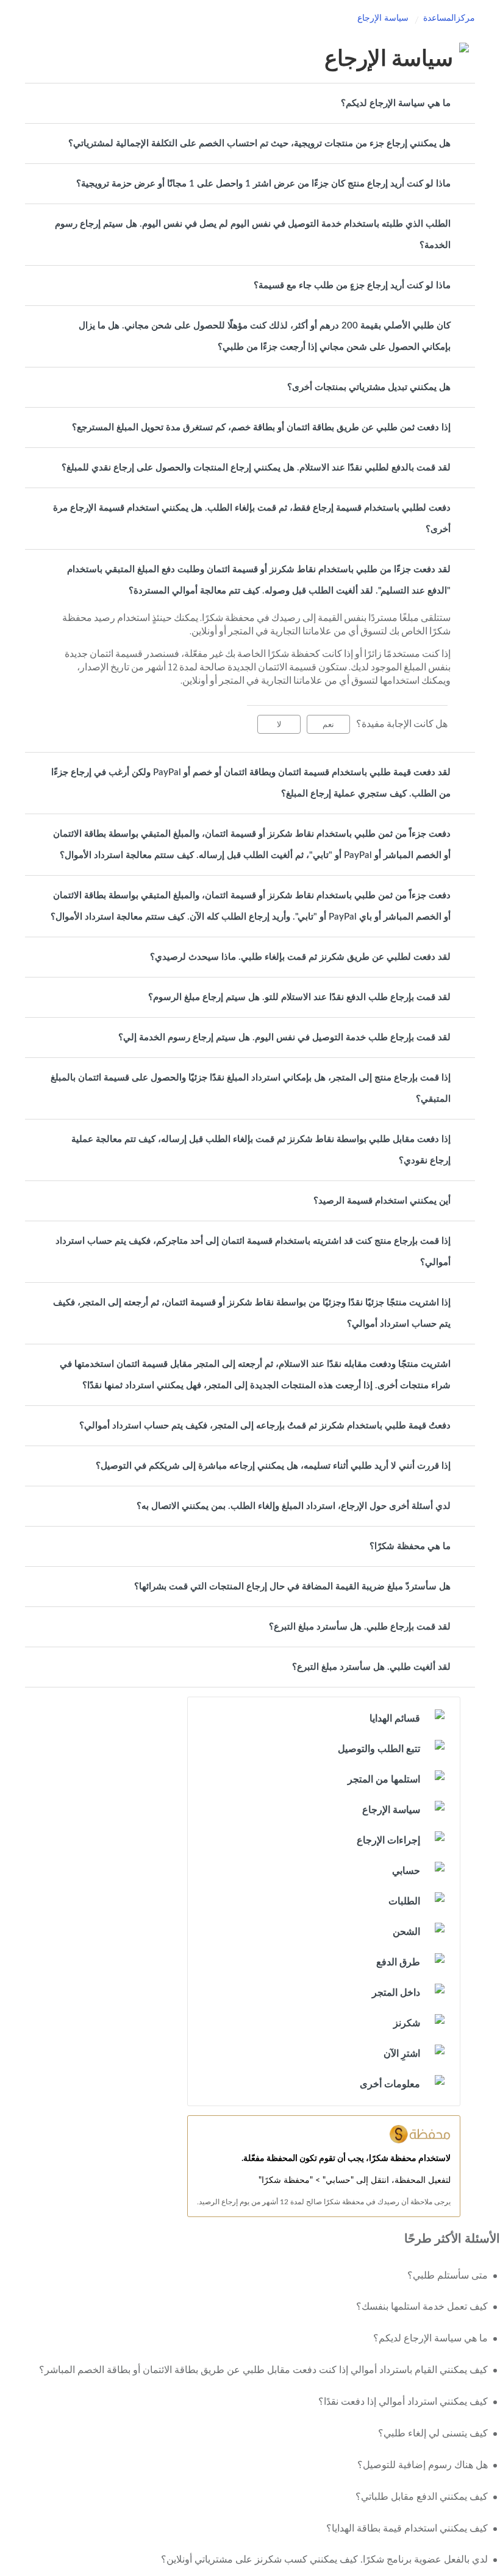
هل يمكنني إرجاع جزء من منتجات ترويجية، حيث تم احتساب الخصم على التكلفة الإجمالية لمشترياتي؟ (259, 144)
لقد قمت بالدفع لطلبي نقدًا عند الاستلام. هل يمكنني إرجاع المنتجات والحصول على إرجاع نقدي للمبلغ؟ (256, 468)
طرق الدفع (398, 1962)
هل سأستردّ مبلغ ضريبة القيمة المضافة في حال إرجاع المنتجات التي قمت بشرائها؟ (292, 1587)
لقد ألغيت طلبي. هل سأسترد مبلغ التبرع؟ (371, 1667)
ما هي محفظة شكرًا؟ (410, 1546)
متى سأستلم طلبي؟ (448, 2276)
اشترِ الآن (402, 2054)
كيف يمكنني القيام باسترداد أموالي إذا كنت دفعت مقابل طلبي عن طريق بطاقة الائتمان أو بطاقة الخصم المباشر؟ (263, 2370)
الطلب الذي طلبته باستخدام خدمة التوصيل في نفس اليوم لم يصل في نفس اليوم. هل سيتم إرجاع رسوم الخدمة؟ (253, 235)
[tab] (250, 103)
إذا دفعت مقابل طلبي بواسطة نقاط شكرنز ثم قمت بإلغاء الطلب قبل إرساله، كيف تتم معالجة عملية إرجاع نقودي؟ (261, 1150)
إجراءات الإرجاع (388, 1840)
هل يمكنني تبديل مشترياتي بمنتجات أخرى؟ (369, 387)
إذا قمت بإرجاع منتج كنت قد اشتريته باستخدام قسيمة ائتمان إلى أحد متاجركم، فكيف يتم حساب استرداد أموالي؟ (253, 1252)
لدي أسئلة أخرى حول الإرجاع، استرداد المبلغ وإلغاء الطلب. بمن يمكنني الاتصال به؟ (294, 1506)
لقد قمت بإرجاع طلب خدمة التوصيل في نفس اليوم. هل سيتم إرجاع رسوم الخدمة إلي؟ (284, 1038)
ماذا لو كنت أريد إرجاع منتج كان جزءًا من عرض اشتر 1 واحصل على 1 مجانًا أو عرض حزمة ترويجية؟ (263, 184)
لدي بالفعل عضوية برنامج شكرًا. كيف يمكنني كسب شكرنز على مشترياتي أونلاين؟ (324, 2560)
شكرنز (407, 2023)
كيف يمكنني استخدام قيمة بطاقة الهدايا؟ (407, 2528)
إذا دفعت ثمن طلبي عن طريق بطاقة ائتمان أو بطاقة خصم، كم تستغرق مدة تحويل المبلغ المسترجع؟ (261, 428)
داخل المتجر (396, 1993)
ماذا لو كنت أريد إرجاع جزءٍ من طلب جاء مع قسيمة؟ (352, 286)
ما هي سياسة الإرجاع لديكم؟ (396, 103)
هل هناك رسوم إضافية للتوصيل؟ (423, 2465)
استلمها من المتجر (384, 1779)
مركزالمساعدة (449, 18)
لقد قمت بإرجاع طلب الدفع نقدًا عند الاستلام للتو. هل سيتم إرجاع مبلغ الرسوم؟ (299, 997)
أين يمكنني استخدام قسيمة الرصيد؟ (382, 1201)
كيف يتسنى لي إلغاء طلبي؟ (433, 2433)
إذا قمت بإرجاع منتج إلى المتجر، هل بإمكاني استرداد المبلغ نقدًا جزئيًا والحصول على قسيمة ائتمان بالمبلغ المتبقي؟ (251, 1088)
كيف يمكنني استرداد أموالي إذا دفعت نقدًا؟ (403, 2402)
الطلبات (404, 1901)
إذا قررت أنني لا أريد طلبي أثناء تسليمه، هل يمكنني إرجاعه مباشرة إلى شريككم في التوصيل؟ (273, 1466)
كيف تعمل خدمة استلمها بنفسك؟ (422, 2307)
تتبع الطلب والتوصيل (379, 1749)
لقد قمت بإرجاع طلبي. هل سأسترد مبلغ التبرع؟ (360, 1627)
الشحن (406, 1932)
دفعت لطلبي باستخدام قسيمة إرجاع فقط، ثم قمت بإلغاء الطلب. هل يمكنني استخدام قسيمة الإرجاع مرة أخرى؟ (252, 519)
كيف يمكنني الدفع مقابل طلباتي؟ (422, 2497)
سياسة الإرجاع (383, 18)
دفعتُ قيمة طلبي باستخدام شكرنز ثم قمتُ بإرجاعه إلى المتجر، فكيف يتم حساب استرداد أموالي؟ (265, 1426)
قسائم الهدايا (395, 1719)
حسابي (406, 1871)
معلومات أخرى (390, 2084)
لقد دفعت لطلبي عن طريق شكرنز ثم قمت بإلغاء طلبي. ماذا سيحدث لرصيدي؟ (300, 957)
